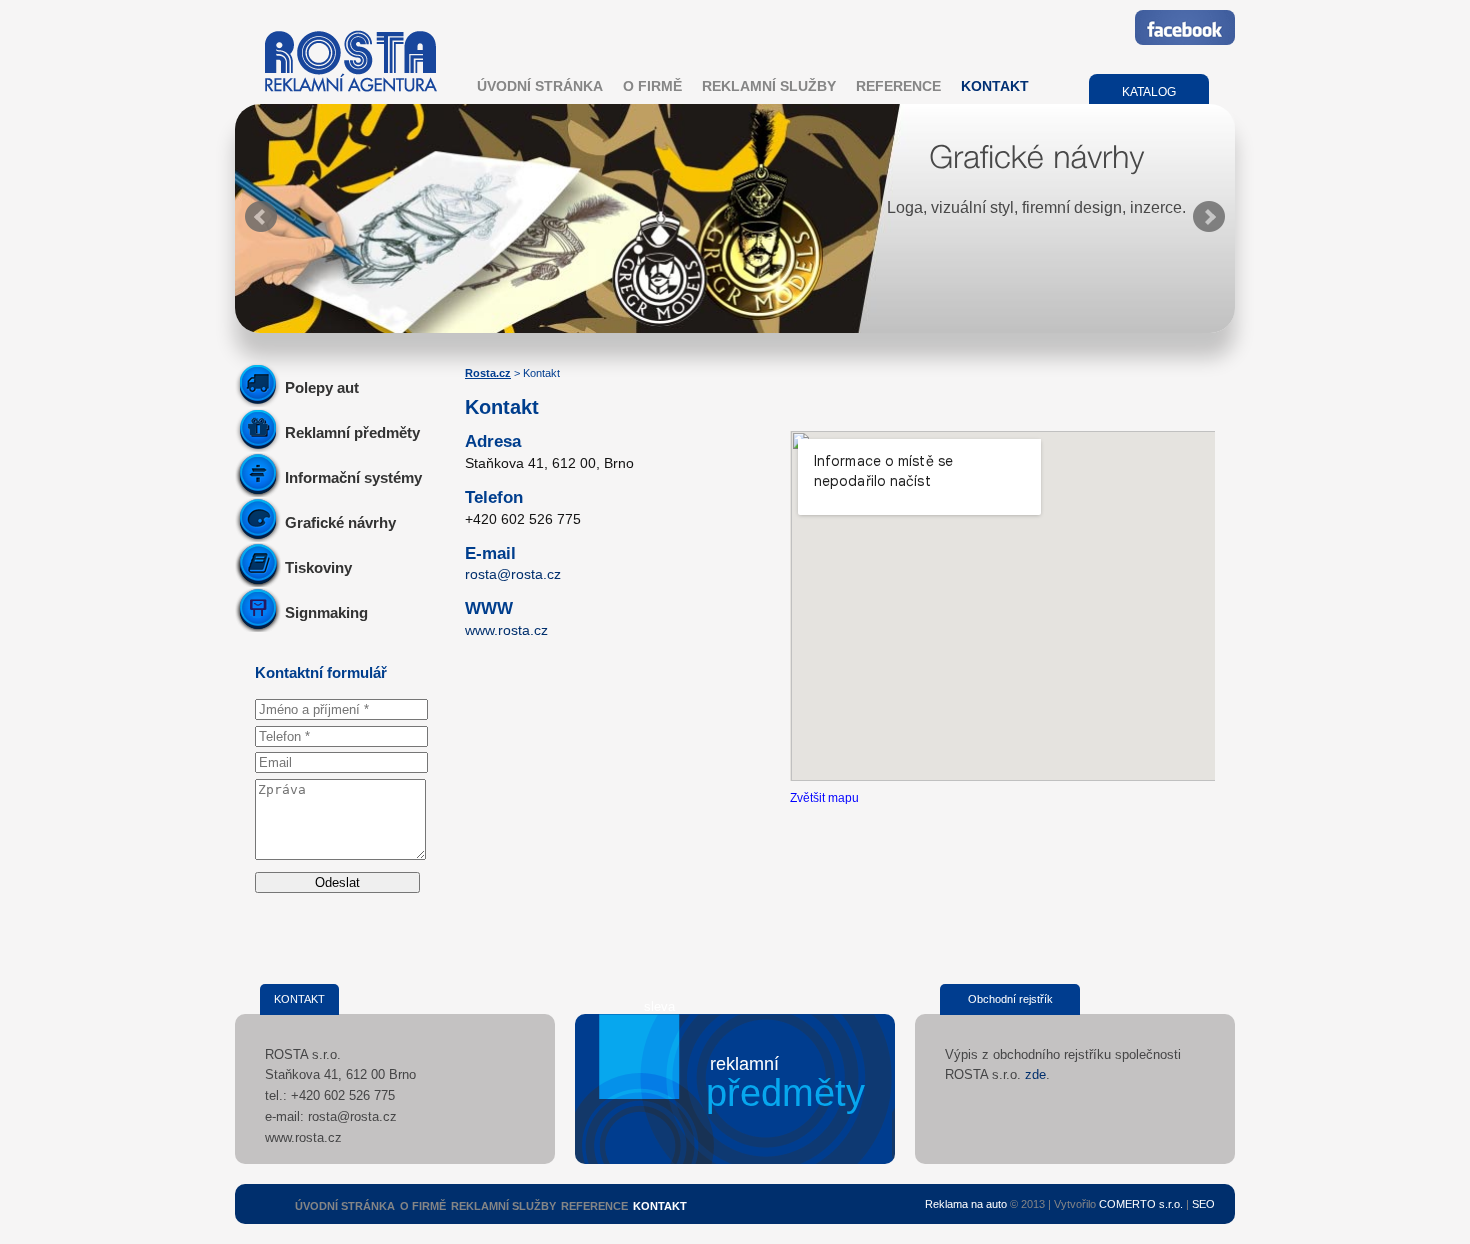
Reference (898, 86)
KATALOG (1149, 92)
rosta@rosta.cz (513, 574)
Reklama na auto (966, 1204)
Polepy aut (322, 387)
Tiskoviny (318, 567)
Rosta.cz (488, 373)
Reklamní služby (769, 86)
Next (1209, 217)
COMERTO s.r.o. (1141, 1204)
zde (1035, 1074)
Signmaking (326, 612)
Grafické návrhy (340, 522)
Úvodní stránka (540, 86)
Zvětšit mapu (824, 797)
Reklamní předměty (352, 432)
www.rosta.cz (506, 630)
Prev (261, 217)
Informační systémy (353, 477)
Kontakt (995, 86)
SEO (1203, 1204)
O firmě (652, 86)
